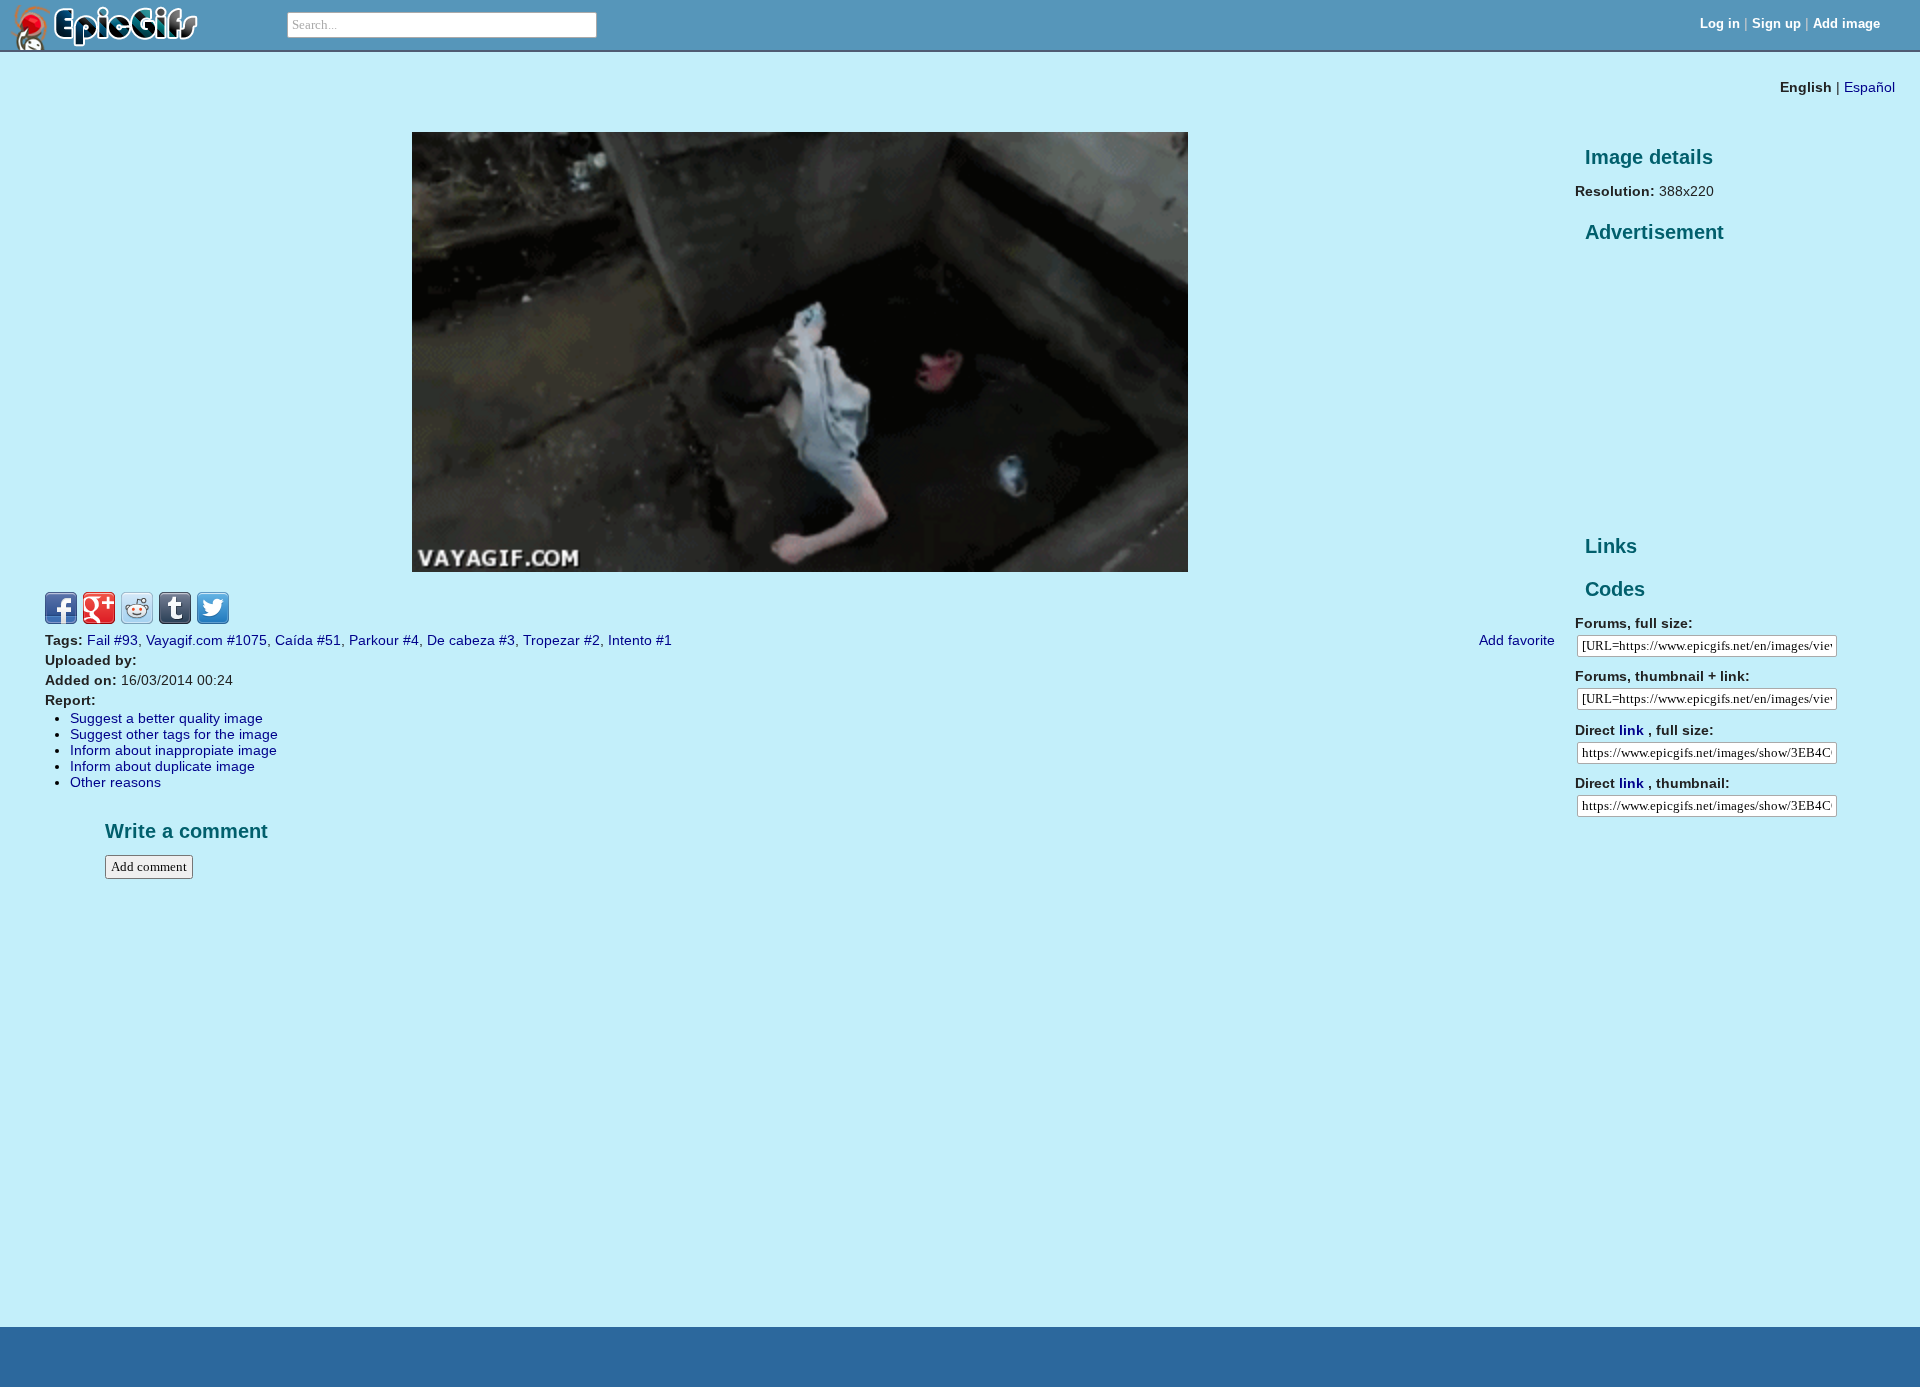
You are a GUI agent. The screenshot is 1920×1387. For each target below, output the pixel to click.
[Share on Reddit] (137, 608)
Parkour (374, 640)
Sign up (1776, 23)
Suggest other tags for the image (174, 734)
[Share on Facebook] (61, 608)
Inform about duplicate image (162, 766)
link (1631, 730)
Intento (630, 640)
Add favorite (1517, 640)
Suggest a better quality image (166, 718)
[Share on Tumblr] (175, 608)
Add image (1846, 23)
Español (1869, 87)
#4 (411, 640)
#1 (664, 640)
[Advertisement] (1725, 390)
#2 (592, 640)
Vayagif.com (184, 640)
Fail (98, 640)
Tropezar (551, 640)
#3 (507, 640)
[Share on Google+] (99, 608)
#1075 (247, 640)
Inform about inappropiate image (173, 750)
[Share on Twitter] (213, 608)
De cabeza (461, 640)
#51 (329, 640)
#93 (126, 640)
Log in (1720, 23)
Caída (294, 640)
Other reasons (115, 782)
